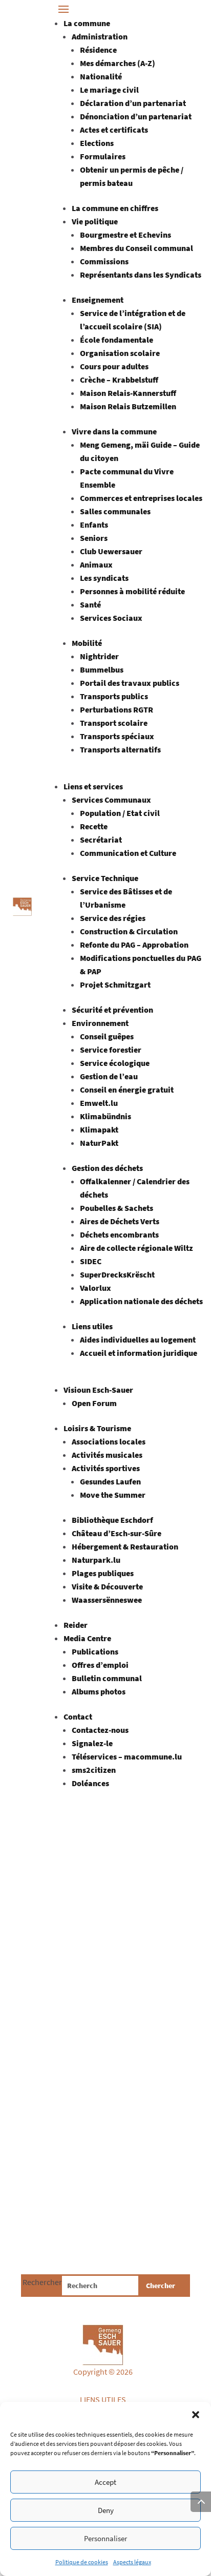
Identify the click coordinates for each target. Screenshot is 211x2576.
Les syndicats (104, 578)
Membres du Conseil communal (136, 248)
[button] (196, 2415)
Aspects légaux (132, 2562)
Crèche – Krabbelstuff (119, 380)
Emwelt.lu (99, 1103)
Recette (94, 826)
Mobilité (87, 643)
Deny (106, 2510)
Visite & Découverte (107, 1586)
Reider (76, 1625)
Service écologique (115, 1063)
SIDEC (91, 1261)
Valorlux (96, 1288)
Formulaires (103, 156)
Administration (100, 36)
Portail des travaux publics (130, 683)
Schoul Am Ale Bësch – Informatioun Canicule (93, 2056)
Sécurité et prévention (112, 1010)
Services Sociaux (111, 618)
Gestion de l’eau (109, 1076)
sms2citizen (94, 1770)
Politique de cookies (82, 2562)
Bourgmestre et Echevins (125, 235)
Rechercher (42, 2282)
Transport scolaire (114, 723)
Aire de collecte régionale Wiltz (136, 1248)
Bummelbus (102, 669)
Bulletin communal (107, 1678)
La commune (87, 23)
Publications (95, 1651)
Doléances (90, 1783)
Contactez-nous (100, 1730)
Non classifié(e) (105, 2080)
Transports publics (114, 696)
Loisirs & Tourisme (97, 1428)
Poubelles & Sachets (117, 1208)
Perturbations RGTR (117, 709)
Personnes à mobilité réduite (132, 591)
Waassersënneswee (107, 1600)
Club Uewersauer (111, 551)
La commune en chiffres (115, 208)
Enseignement (98, 300)
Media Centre (87, 1638)
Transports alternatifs (120, 749)
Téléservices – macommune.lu (127, 1756)
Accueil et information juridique (139, 1353)
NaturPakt (99, 1143)
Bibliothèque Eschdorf (112, 1520)
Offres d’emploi (100, 1665)
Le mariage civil (109, 90)
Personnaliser (105, 2538)
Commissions (104, 261)
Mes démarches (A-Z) (118, 63)
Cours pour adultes (114, 366)
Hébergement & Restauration (125, 1546)
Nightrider (99, 656)
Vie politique (95, 221)
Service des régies (113, 918)
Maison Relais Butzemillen (128, 406)
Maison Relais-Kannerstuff (128, 393)
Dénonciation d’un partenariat (136, 116)
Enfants (94, 525)
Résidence (98, 50)
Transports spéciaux (117, 736)
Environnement (100, 1023)
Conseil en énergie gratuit (127, 1090)
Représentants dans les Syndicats (141, 275)
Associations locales (109, 1441)
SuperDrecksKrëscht (117, 1274)
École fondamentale (117, 340)
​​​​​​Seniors (94, 538)
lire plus (45, 1896)
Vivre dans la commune (114, 431)
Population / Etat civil (120, 813)
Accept (105, 2482)
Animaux (96, 564)
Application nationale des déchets (141, 1301)
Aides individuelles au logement (138, 1339)
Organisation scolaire (120, 353)
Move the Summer (113, 1495)
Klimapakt (99, 1129)
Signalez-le (92, 1743)
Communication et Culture (128, 853)
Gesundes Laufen (110, 1481)
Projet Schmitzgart (115, 985)
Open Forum (94, 1403)
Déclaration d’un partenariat (133, 103)
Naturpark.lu (96, 1560)
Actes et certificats (114, 130)
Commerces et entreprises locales (141, 498)
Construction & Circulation (129, 931)
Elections (97, 143)
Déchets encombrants (119, 1234)
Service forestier (111, 1050)
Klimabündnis (105, 1116)
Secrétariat (101, 840)
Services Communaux (111, 800)
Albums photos (99, 1691)
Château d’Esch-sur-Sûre (117, 1533)
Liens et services (93, 786)
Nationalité (101, 76)
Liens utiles (92, 1326)
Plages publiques (103, 1573)
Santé (90, 604)
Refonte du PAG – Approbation (134, 945)
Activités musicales (107, 1455)
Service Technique (105, 878)
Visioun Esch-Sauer (98, 1390)
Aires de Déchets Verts (120, 1221)
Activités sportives (106, 1468)
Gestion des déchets (107, 1168)
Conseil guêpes (107, 1036)
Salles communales (115, 511)
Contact (78, 1716)
